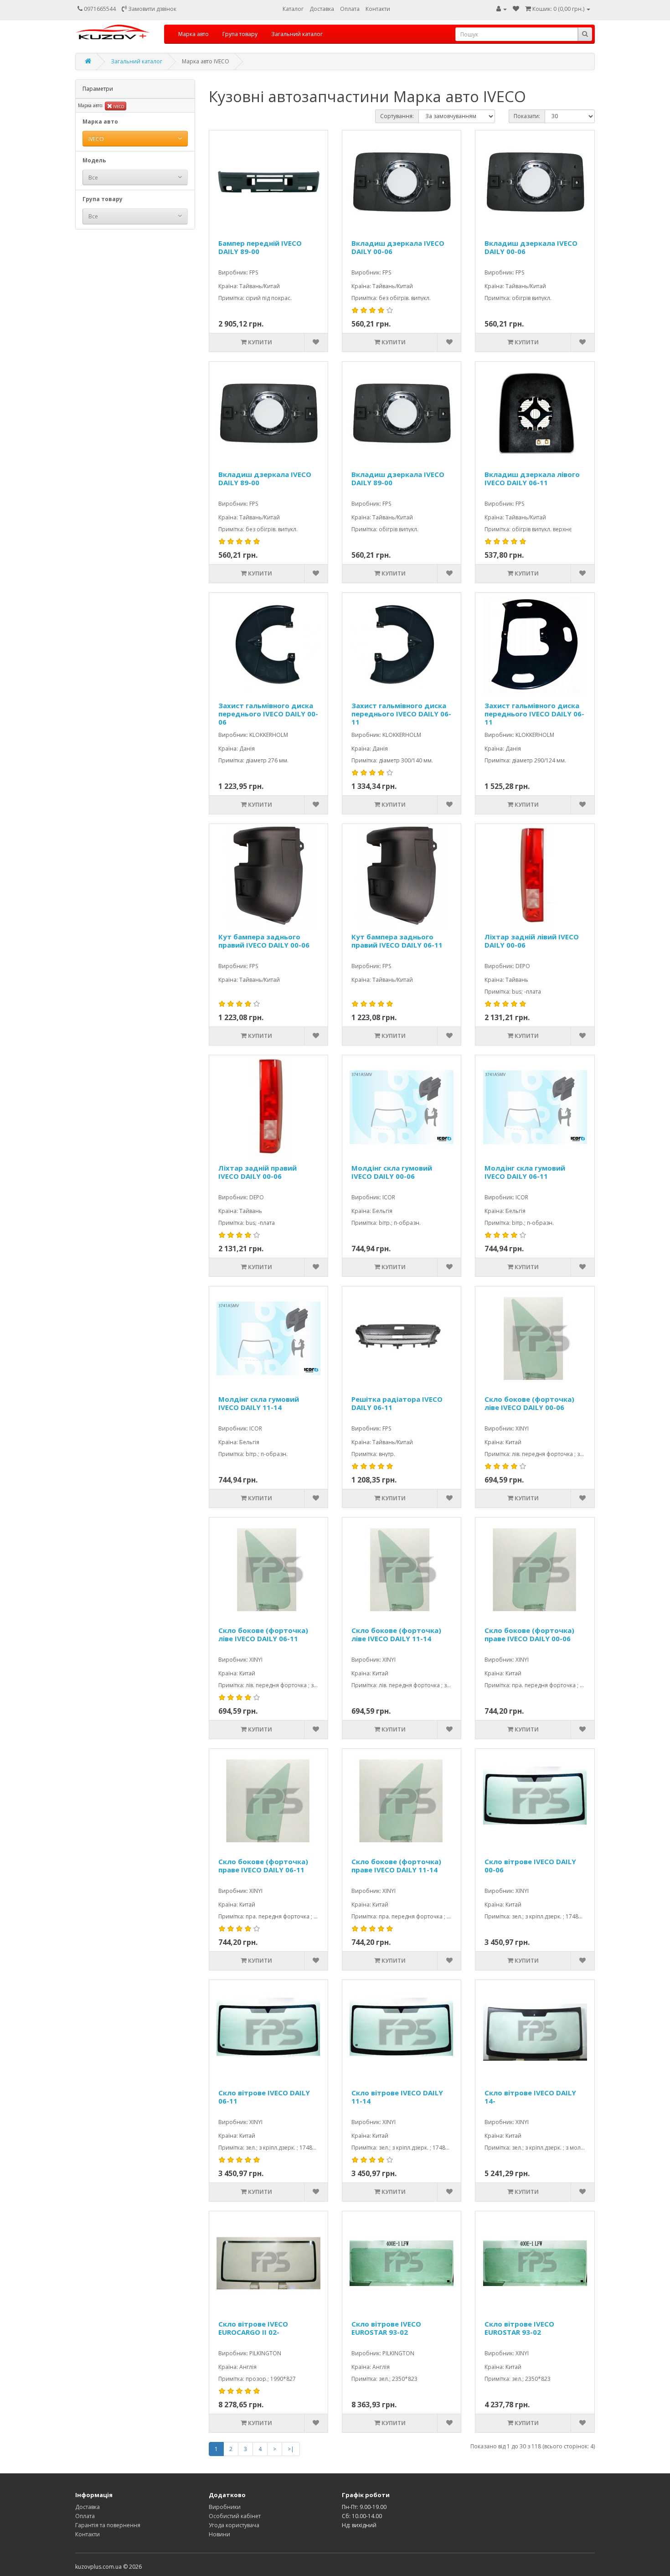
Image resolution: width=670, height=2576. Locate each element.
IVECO (118, 106)
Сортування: (397, 116)
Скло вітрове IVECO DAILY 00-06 (530, 1866)
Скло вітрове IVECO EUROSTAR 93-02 (386, 2328)
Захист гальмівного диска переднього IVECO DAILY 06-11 (401, 714)
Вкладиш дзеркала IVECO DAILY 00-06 (398, 247)
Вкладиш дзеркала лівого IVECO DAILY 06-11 (532, 479)
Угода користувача (234, 2525)
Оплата (350, 9)
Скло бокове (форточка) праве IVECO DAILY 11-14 (396, 1866)
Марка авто (193, 34)
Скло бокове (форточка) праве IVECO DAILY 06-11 (263, 1866)
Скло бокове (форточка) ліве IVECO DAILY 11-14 (396, 1635)
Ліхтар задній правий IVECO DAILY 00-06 (258, 1172)
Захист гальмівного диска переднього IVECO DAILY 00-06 (268, 714)
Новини (219, 2534)
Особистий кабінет (235, 2516)
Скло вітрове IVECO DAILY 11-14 (397, 2097)
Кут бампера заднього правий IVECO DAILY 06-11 (397, 941)
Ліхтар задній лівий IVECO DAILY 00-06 (532, 941)
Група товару (240, 34)
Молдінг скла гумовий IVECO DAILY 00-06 (392, 1172)
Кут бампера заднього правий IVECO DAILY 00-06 (264, 941)
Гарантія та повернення (108, 2525)
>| (291, 2449)
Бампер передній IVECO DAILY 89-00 (260, 247)
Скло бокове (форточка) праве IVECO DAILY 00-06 (529, 1635)
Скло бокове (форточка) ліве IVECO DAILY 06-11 (263, 1635)
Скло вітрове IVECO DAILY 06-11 (264, 2097)
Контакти (378, 9)
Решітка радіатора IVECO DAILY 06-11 (397, 1403)
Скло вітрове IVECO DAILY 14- (530, 2097)
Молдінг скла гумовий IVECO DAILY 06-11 (525, 1172)
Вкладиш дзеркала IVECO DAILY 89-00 (265, 479)
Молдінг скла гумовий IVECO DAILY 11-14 (259, 1403)
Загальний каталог (297, 34)
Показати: (527, 116)
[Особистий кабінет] (502, 9)
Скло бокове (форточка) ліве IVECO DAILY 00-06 (529, 1403)
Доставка (322, 9)
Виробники (225, 2507)
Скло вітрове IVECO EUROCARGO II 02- (253, 2328)
